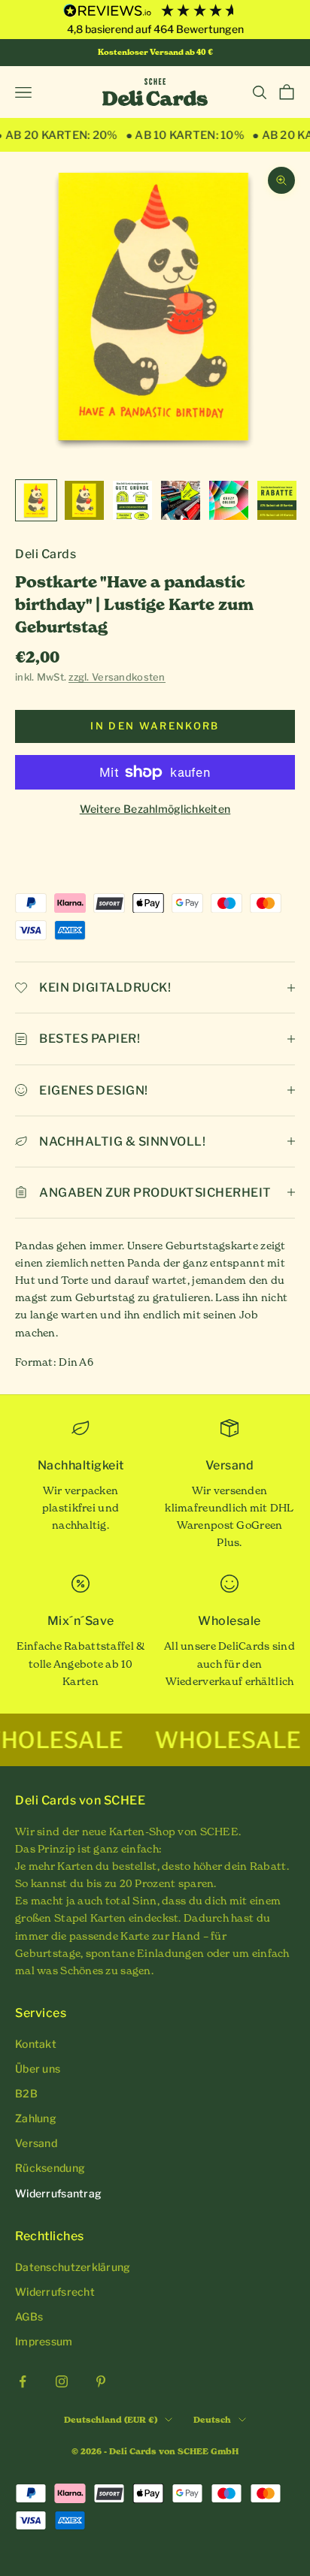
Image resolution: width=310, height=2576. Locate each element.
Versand (36, 2143)
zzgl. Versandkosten (117, 677)
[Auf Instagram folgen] (62, 2381)
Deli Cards (46, 554)
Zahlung (36, 2118)
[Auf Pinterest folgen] (101, 2381)
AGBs (29, 2316)
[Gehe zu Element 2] (84, 500)
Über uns (38, 2069)
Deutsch (212, 2420)
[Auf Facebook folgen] (23, 2381)
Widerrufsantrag (58, 2193)
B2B (26, 2093)
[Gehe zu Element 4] (181, 500)
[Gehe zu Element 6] (277, 500)
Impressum (44, 2341)
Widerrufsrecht (55, 2292)
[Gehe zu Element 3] (132, 500)
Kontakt (36, 2044)
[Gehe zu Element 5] (229, 500)
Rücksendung (50, 2168)
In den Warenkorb (155, 726)
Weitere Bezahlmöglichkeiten (155, 809)
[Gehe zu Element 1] (36, 500)
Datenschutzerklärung (73, 2267)
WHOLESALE (194, 1740)
